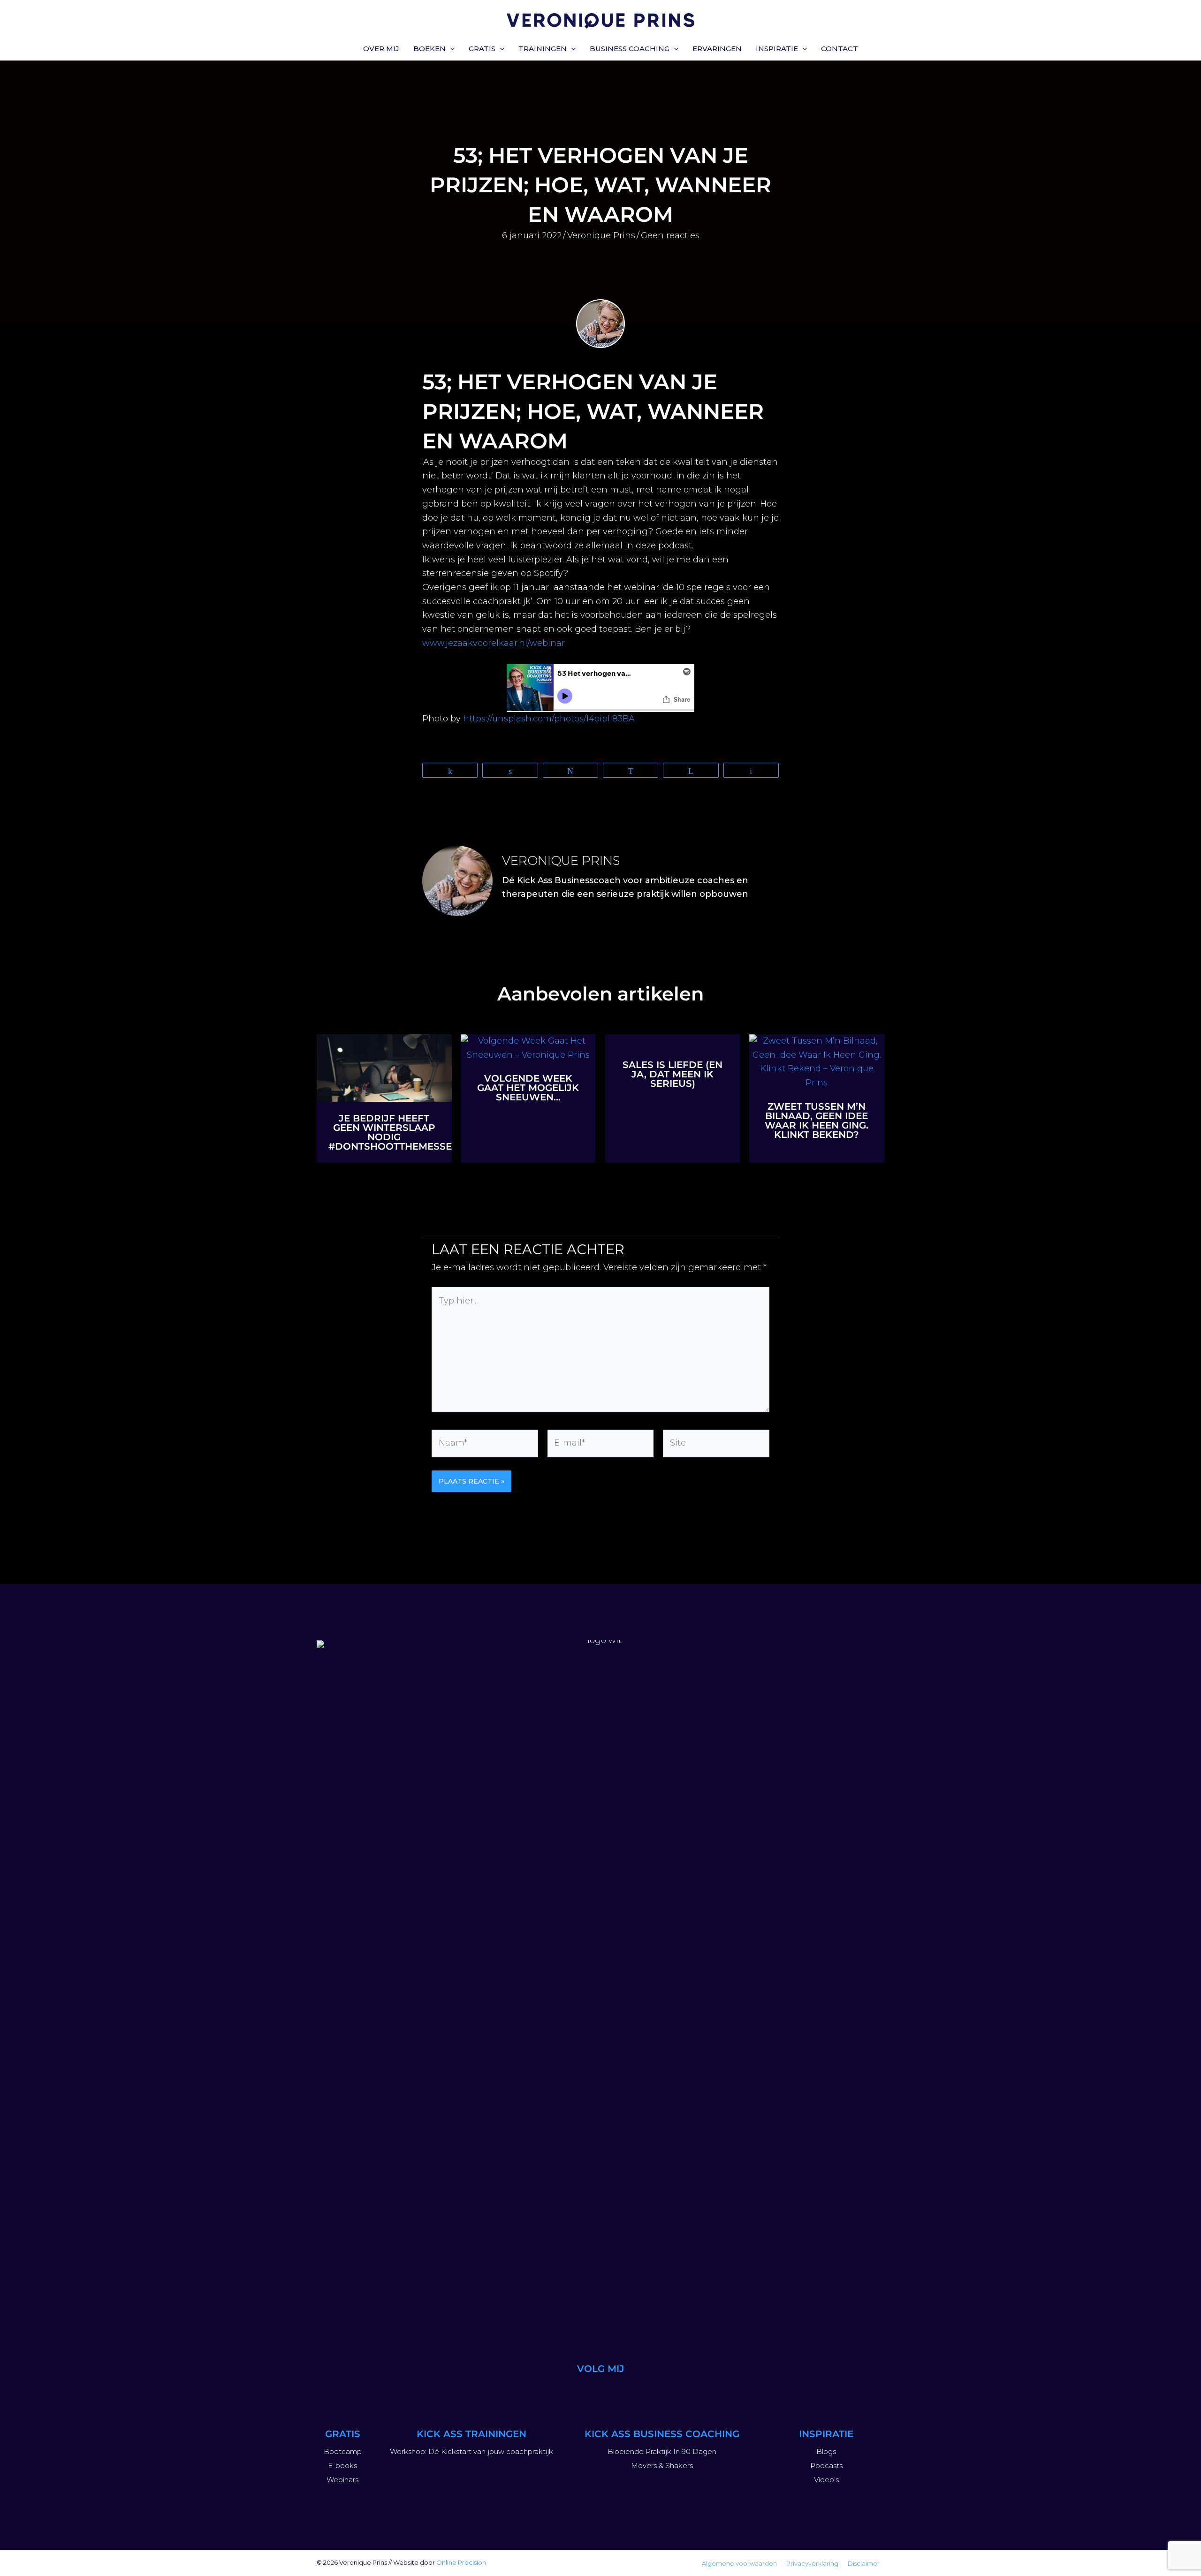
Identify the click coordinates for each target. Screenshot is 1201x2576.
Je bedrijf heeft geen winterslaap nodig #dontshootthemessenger (404, 1132)
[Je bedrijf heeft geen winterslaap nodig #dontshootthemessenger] (384, 1068)
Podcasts (826, 2466)
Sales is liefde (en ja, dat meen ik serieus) (673, 1074)
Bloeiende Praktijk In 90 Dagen (662, 2451)
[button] (450, 49)
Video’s (826, 2480)
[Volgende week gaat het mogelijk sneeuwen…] (528, 1047)
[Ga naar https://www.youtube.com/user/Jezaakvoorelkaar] (578, 2391)
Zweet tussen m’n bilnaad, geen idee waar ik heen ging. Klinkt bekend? (817, 1121)
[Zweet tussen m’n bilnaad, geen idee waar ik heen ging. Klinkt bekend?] (817, 1061)
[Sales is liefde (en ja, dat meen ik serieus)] (673, 1041)
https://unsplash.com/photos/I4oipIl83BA (549, 719)
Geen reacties (670, 235)
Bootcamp (343, 2451)
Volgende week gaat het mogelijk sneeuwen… (528, 1088)
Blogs (826, 2451)
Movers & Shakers (662, 2466)
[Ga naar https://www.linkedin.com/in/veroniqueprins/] (600, 2391)
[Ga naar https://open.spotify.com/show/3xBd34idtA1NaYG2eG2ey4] (623, 2391)
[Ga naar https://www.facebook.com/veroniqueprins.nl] (646, 2391)
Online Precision (461, 2562)
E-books (342, 2466)
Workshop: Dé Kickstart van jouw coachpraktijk (471, 2451)
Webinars (342, 2480)
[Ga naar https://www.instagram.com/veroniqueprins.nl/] (555, 2391)
